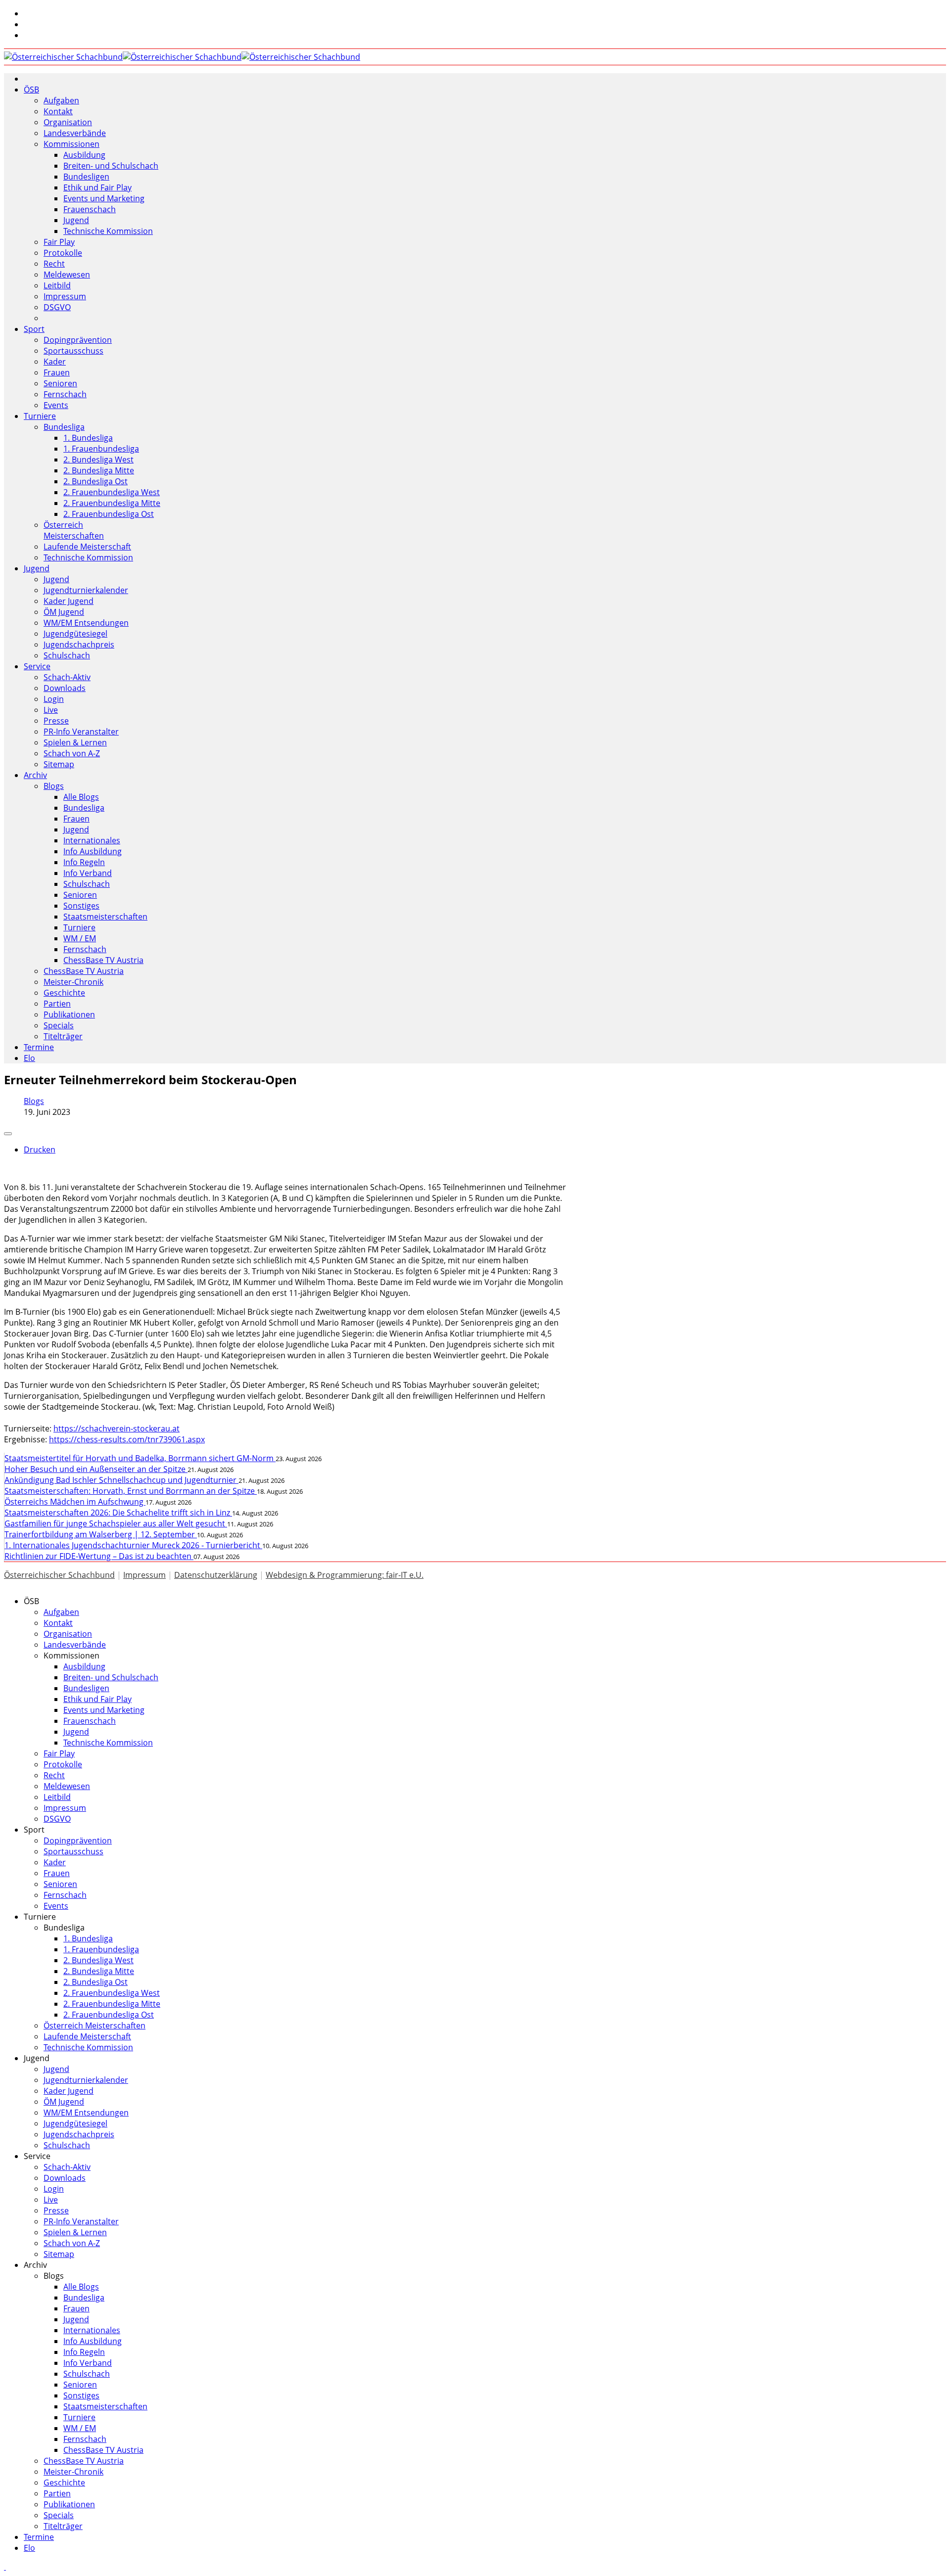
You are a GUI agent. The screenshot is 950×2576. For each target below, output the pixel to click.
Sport (34, 329)
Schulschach (67, 655)
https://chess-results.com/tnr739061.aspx (127, 1439)
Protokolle (63, 253)
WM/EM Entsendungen (86, 623)
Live (51, 710)
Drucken (40, 1150)
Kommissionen (71, 144)
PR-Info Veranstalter (81, 732)
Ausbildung (84, 155)
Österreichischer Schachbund (59, 1575)
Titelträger (63, 1036)
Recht (54, 264)
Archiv (35, 775)
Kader (55, 362)
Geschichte (64, 993)
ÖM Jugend (64, 612)
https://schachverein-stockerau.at (117, 1428)
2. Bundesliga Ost (95, 481)
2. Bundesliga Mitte (99, 470)
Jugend (76, 220)
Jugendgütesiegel (75, 634)
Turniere (40, 416)
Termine (39, 1047)
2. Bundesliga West (98, 460)
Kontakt (58, 111)
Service (37, 666)
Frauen (57, 372)
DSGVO (57, 307)
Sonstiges (81, 906)
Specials (59, 1025)
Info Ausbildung (93, 851)
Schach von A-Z (72, 753)
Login (54, 699)
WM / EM (80, 938)
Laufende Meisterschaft (87, 547)
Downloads (65, 688)
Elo (29, 1058)
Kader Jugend (69, 601)
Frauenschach (90, 209)
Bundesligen (86, 177)
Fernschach (65, 394)
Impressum (65, 296)
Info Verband (88, 873)
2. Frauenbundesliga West (112, 492)
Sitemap (59, 764)
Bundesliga (64, 427)
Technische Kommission (108, 231)
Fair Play (59, 242)
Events (56, 405)
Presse (56, 721)
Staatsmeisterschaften (105, 917)
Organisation (68, 122)
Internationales (92, 840)
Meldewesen (67, 275)
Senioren (60, 383)
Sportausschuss (73, 351)
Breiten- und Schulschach (111, 166)
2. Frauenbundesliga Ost (109, 514)
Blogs (54, 786)
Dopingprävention (78, 340)
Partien (57, 1004)
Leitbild (57, 285)
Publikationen (69, 1014)
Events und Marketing (104, 198)
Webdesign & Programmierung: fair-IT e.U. (345, 1575)
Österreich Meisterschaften (74, 530)
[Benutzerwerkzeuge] (8, 1134)
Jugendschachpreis (79, 644)
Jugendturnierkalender (86, 590)
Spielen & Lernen (75, 742)
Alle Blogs (81, 797)
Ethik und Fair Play (97, 187)
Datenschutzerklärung (216, 1575)
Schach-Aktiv (67, 677)
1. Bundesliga (88, 438)
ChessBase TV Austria (103, 960)
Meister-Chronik (73, 982)
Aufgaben (61, 100)
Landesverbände (75, 133)
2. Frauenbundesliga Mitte (112, 503)
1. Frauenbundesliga (101, 449)
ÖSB (31, 90)
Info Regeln (84, 862)
